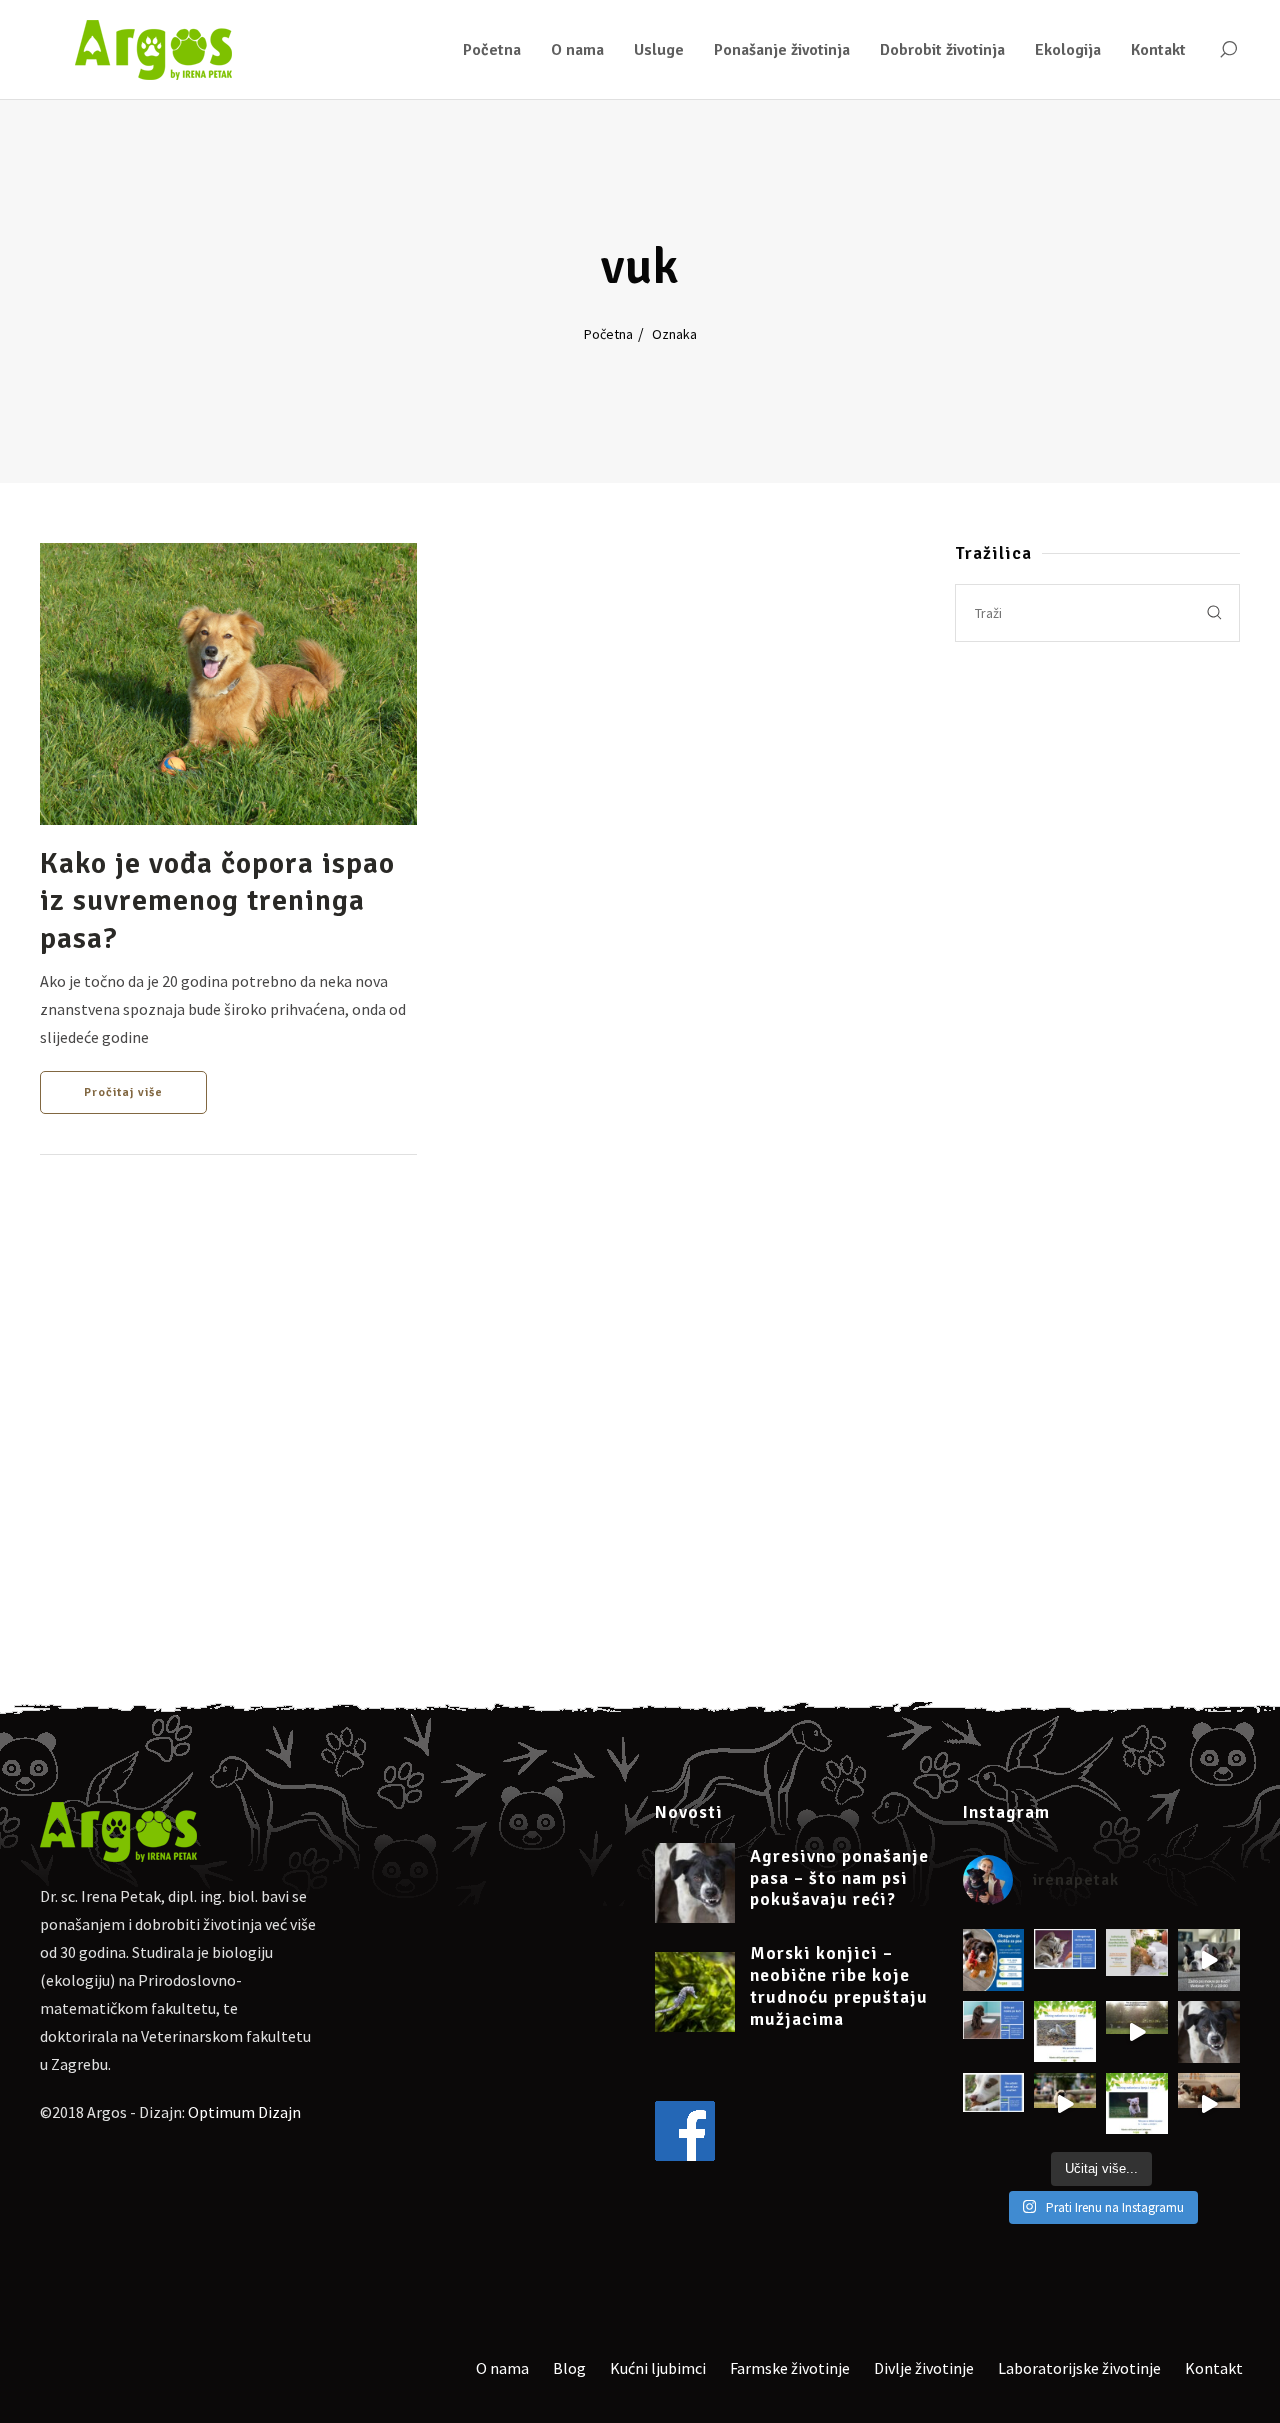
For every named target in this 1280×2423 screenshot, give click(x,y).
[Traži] (1228, 50)
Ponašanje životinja (782, 50)
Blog (569, 2368)
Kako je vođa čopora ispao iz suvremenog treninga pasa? (217, 901)
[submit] (1215, 612)
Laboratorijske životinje (1079, 2368)
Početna (492, 50)
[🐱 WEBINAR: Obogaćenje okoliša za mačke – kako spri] (1065, 1960)
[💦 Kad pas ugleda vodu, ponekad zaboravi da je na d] (1137, 2032)
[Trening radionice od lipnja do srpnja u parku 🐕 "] (1065, 2104)
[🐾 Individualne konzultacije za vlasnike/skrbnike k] (1137, 1960)
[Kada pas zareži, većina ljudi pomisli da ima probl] (1209, 2032)
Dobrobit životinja (942, 50)
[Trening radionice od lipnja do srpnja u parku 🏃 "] (1137, 2104)
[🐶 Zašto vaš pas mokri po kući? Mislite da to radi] (1209, 1960)
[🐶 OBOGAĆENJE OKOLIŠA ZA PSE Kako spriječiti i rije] (994, 1960)
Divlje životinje (924, 2368)
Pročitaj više (123, 1092)
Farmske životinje (790, 2368)
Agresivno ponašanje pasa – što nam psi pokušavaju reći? (839, 1878)
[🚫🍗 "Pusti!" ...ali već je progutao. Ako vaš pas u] (994, 2104)
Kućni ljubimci (658, 2368)
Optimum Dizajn (244, 2112)
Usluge (659, 50)
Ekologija (1068, 50)
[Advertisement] (1097, 841)
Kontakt (1158, 50)
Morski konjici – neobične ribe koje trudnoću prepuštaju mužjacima (839, 1986)
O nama (577, 50)
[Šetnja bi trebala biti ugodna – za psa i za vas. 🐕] (1065, 2032)
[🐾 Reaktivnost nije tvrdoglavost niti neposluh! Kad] (1209, 2104)
